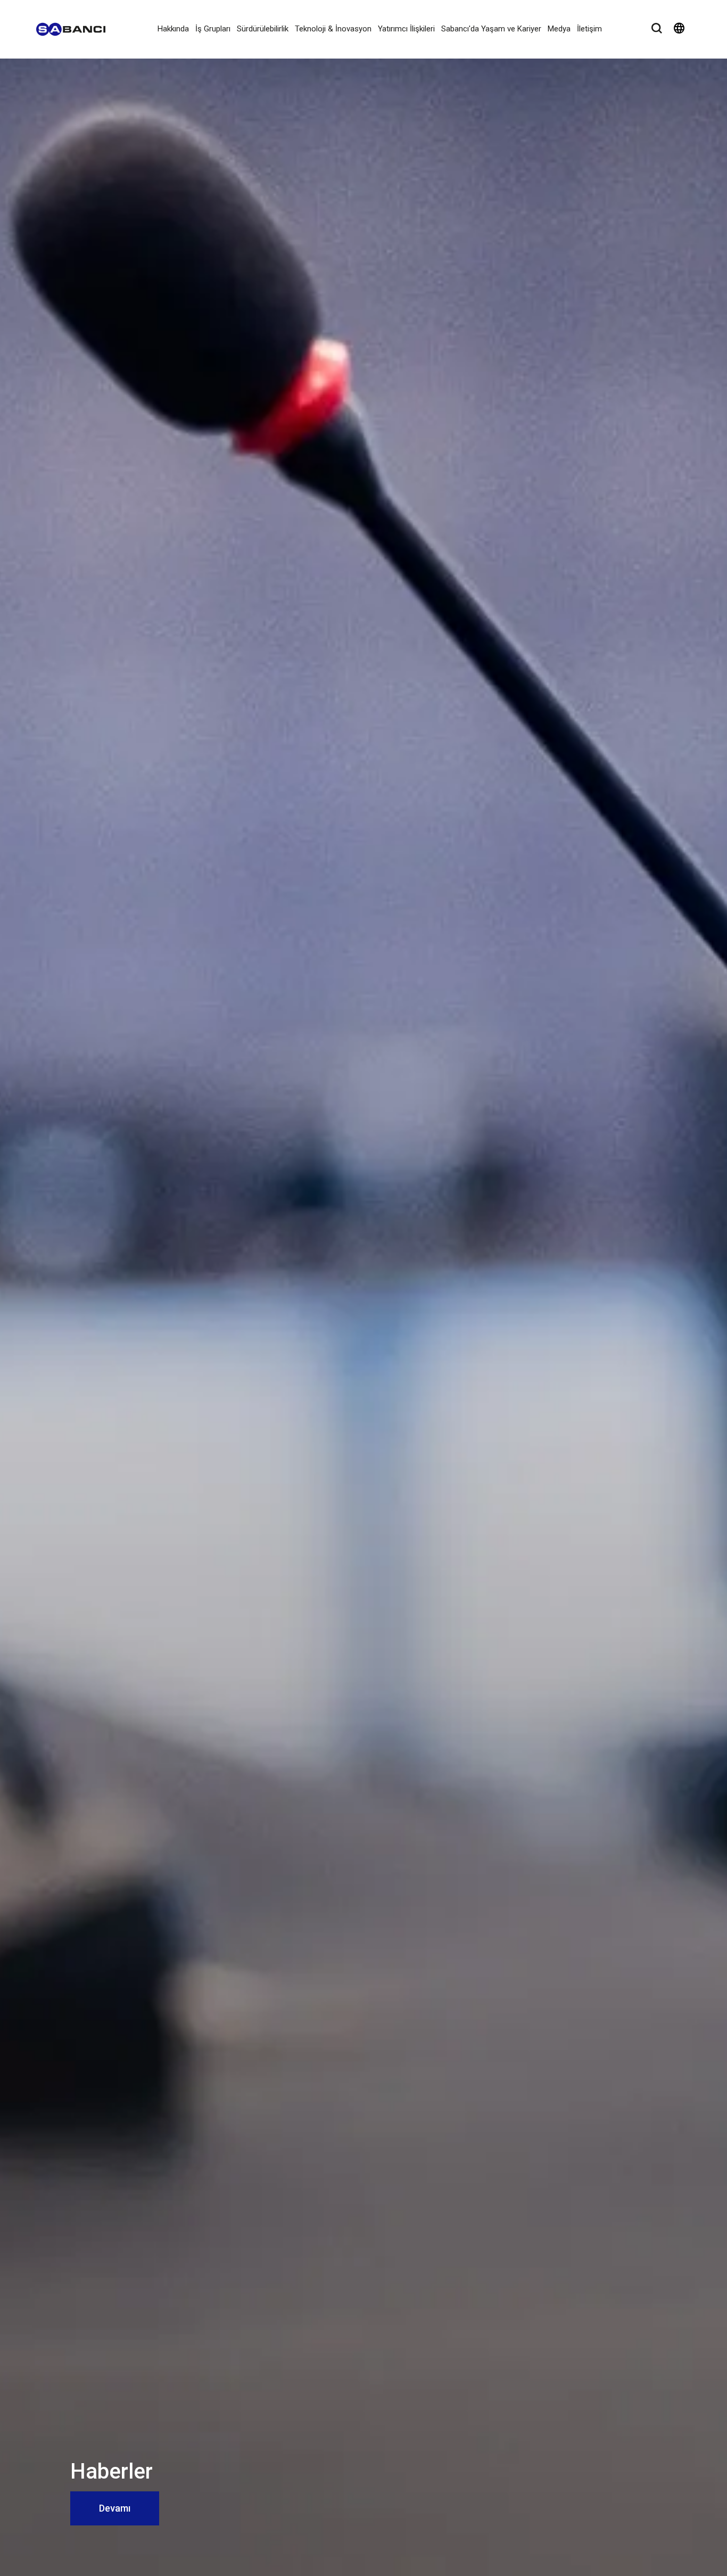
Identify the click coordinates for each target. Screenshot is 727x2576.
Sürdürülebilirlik (263, 29)
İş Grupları (213, 29)
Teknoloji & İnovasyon (333, 29)
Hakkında (173, 29)
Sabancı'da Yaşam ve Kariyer (491, 29)
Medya (559, 29)
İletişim (589, 29)
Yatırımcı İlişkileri (406, 29)
